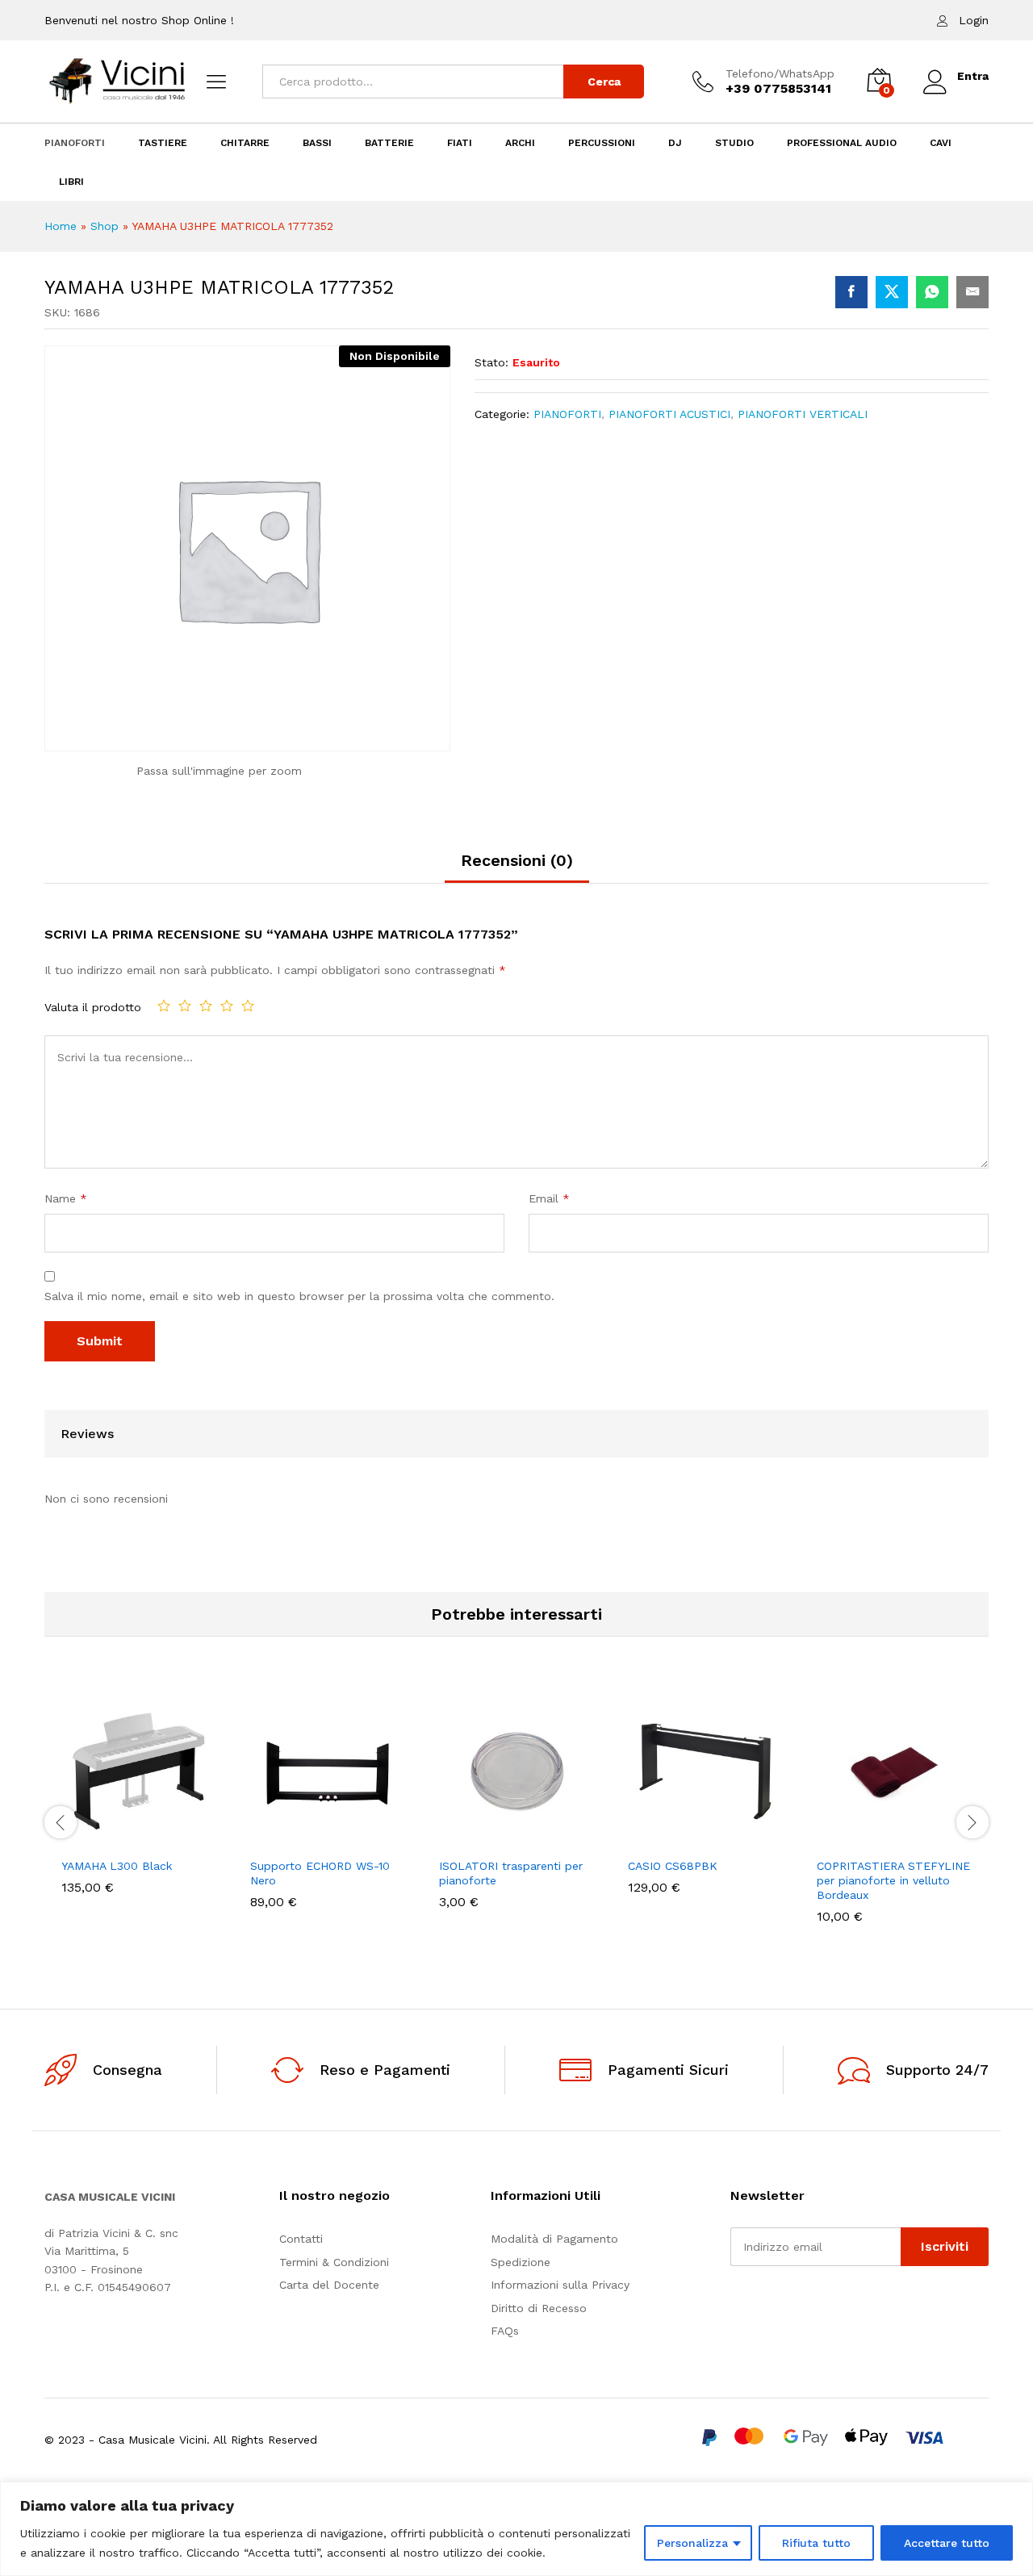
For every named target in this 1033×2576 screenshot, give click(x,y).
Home (61, 226)
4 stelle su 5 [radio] (227, 1006)
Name (66, 1198)
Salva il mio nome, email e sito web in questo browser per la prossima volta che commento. (299, 1296)
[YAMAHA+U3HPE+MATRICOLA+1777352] (892, 292)
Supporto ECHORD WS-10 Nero (320, 1873)
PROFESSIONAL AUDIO (842, 143)
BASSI (317, 143)
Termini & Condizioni (334, 2262)
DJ (675, 143)
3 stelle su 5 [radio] (206, 1006)
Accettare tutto (947, 2543)
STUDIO (734, 143)
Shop (105, 226)
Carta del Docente (329, 2285)
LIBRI (71, 182)
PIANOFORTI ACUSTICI (669, 414)
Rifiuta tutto (816, 2543)
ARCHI (520, 143)
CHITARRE (245, 143)
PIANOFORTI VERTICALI (803, 414)
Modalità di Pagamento (554, 2239)
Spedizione (521, 2262)
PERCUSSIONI (602, 143)
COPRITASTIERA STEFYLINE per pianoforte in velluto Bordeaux (893, 1880)
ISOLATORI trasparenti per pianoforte (511, 1873)
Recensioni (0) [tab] (517, 860)
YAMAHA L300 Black (117, 1866)
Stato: (491, 362)
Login (974, 20)
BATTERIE (389, 143)
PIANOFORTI (75, 143)
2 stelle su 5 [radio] (185, 1006)
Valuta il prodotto (93, 1007)
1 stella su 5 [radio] (164, 1006)
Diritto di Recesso (539, 2308)
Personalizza (692, 2543)
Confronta (194, 1839)
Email (549, 1198)
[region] (516, 2529)
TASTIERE (163, 143)
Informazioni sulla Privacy (560, 2285)
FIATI (460, 143)
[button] (83, 1839)
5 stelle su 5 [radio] (248, 1006)
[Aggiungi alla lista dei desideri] (157, 1839)
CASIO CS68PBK (673, 1866)
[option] (139, 1806)
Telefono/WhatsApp (780, 73)
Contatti (301, 2239)
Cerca (604, 82)
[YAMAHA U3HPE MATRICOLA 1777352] (851, 292)
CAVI (941, 143)
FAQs (505, 2331)
